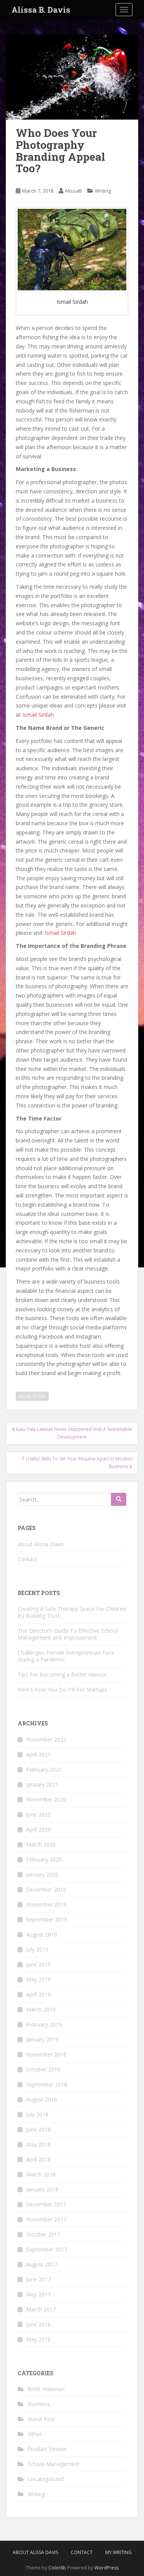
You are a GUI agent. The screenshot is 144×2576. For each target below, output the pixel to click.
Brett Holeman (46, 2389)
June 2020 (38, 1814)
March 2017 (41, 2309)
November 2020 (46, 1799)
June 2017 (38, 2279)
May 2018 (38, 2144)
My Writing (118, 2552)
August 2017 (42, 2264)
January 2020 (42, 1874)
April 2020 (38, 1829)
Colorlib (57, 2568)
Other (35, 2434)
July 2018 (37, 2114)
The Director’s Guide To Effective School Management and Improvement (68, 1634)
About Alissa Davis (41, 1544)
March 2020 (41, 1844)
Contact (27, 1559)
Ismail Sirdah (32, 1396)
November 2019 (46, 1904)
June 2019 (38, 1964)
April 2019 (38, 1994)
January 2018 (42, 2189)
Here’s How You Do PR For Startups (62, 1689)
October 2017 (43, 2234)
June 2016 (38, 2324)
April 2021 (38, 1754)
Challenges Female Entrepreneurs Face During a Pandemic (66, 1656)
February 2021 (44, 1769)
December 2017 (46, 2204)
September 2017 (47, 2249)
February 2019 (44, 2024)
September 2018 (47, 2084)
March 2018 (41, 2174)
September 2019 (47, 1919)
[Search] (119, 1499)
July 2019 (37, 1949)
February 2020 (44, 1859)
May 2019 (38, 1979)
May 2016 (38, 2339)
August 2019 (42, 1934)
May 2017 (38, 2294)
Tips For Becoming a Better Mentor (62, 1674)
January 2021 (42, 1784)
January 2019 (42, 2039)
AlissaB (73, 191)
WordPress (107, 2568)
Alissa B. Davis (41, 10)
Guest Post (41, 2419)
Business (39, 2404)
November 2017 (46, 2219)
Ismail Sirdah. (39, 715)
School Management (54, 2464)
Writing (103, 191)
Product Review (47, 2449)
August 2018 (42, 2099)
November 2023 (46, 1739)
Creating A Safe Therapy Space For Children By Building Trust (72, 1612)
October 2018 (43, 2069)
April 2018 (38, 2159)
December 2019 (46, 1889)
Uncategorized (46, 2479)
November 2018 (46, 2054)
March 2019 (41, 2009)
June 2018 (38, 2129)
